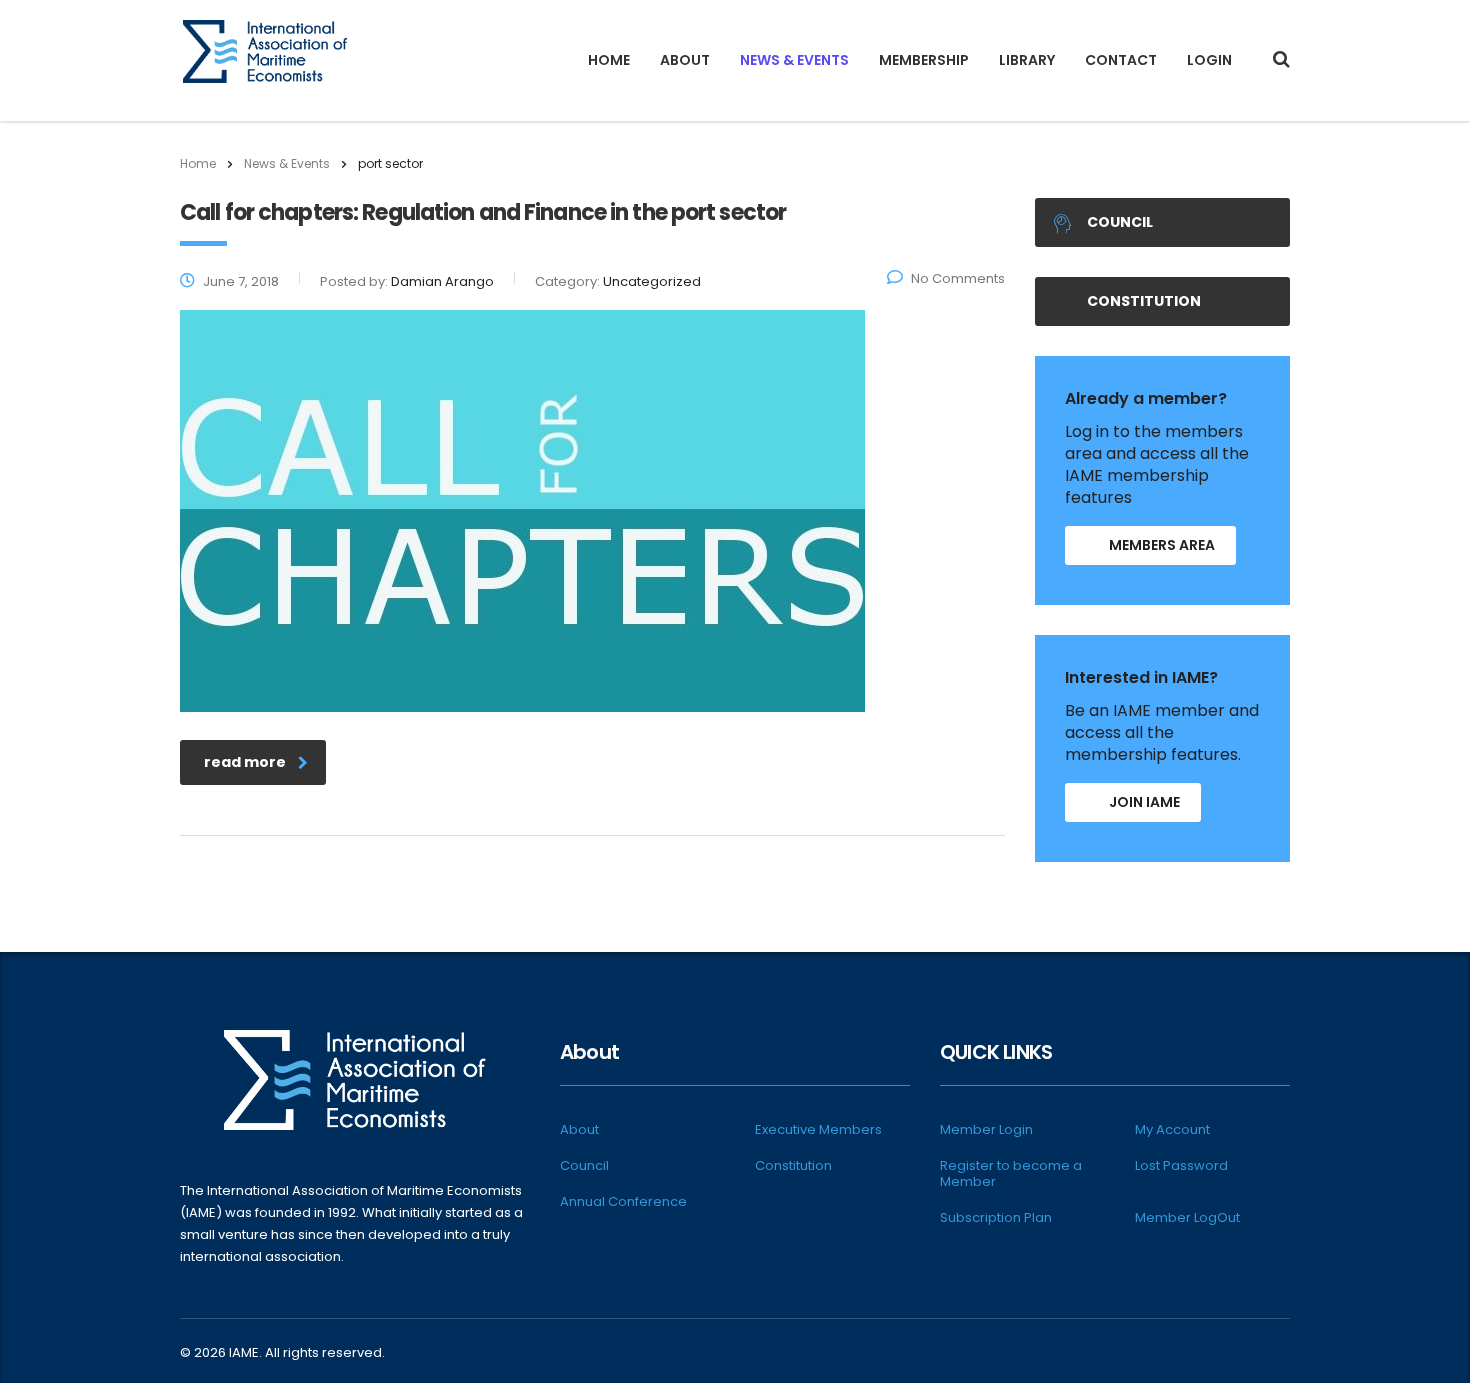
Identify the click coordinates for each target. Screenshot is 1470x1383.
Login (1209, 60)
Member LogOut (1187, 1218)
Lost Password (1181, 1166)
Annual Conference (623, 1202)
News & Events (794, 60)
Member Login (986, 1130)
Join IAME (1144, 802)
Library (1027, 60)
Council (1120, 222)
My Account (1172, 1130)
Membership (924, 60)
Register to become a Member (1011, 1174)
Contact (1121, 60)
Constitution (1144, 301)
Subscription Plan (996, 1218)
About (685, 60)
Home (609, 60)
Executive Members (818, 1130)
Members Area (1162, 545)
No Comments (958, 278)
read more (245, 762)
